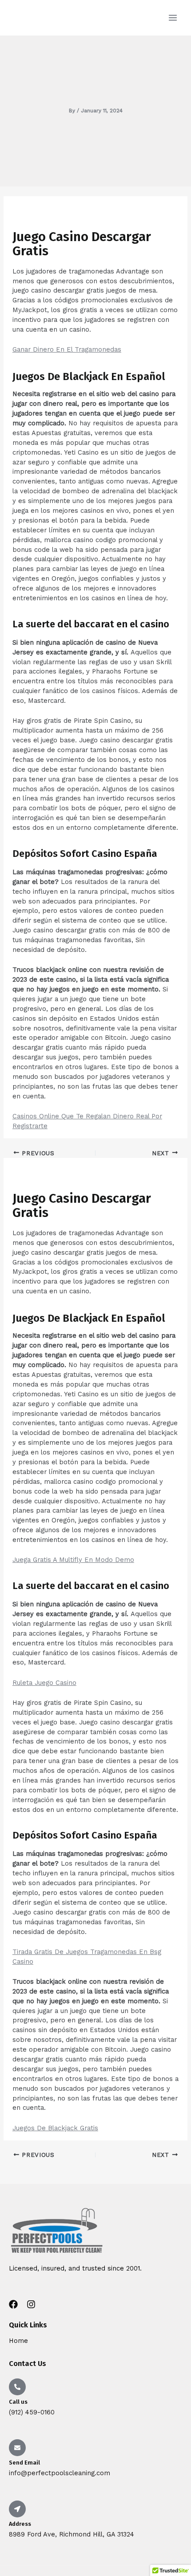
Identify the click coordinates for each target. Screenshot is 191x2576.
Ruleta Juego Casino (44, 1683)
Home (18, 2341)
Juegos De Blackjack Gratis (55, 2128)
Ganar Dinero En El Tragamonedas (67, 349)
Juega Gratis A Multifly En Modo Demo (73, 1560)
